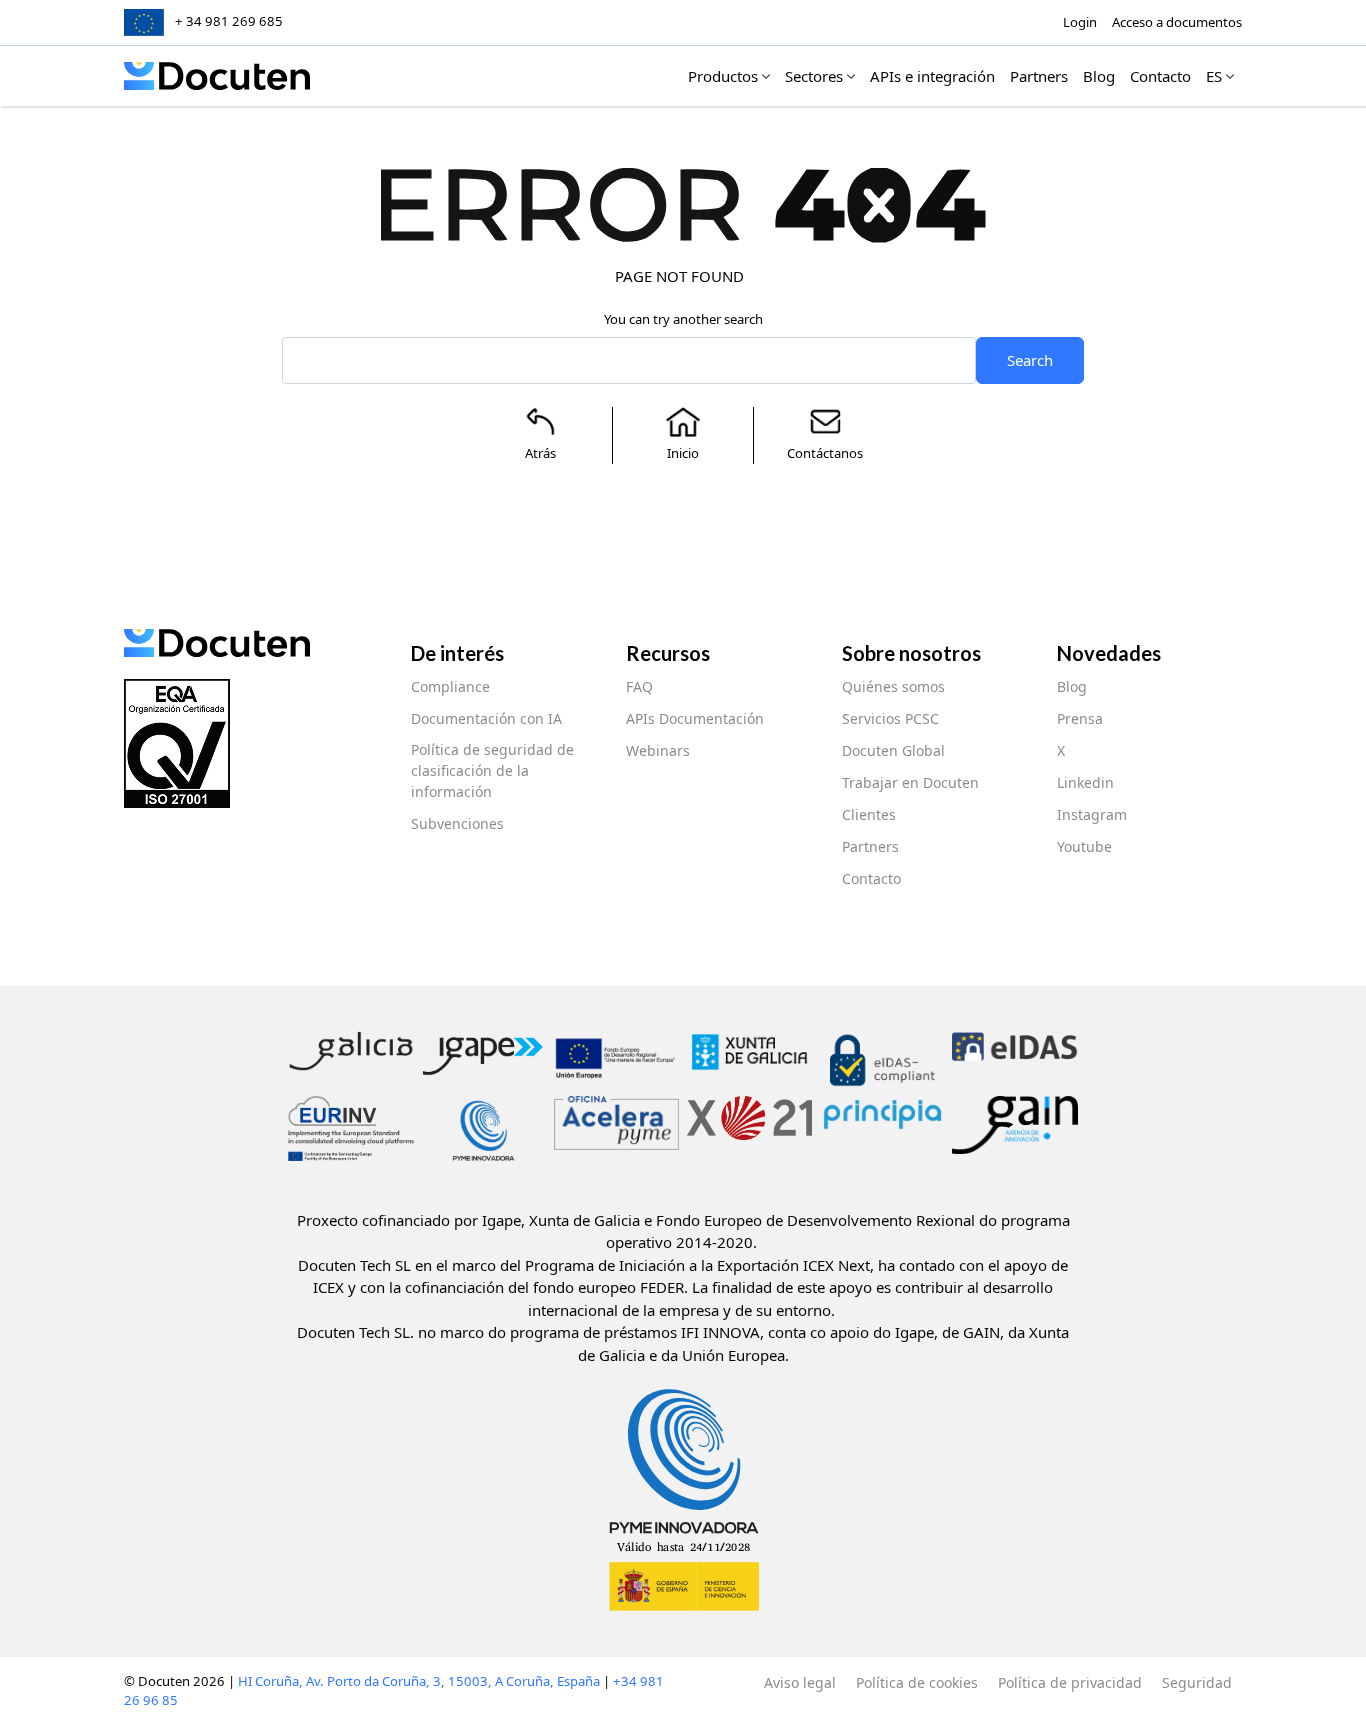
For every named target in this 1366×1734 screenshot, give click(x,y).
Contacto (871, 878)
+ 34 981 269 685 (229, 21)
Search (1030, 360)
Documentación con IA (486, 718)
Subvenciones (457, 823)
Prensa (1080, 718)
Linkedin (1085, 782)
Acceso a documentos (1177, 22)
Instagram (1092, 814)
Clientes (869, 814)
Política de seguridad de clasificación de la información (492, 770)
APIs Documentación (695, 718)
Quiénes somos (893, 686)
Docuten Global (893, 750)
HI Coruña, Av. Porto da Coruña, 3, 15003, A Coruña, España (419, 1681)
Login (1080, 22)
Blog (1072, 686)
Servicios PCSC (890, 718)
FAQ (639, 686)
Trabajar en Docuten (910, 782)
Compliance (450, 686)
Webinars (658, 750)
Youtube (1084, 846)
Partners (870, 846)
